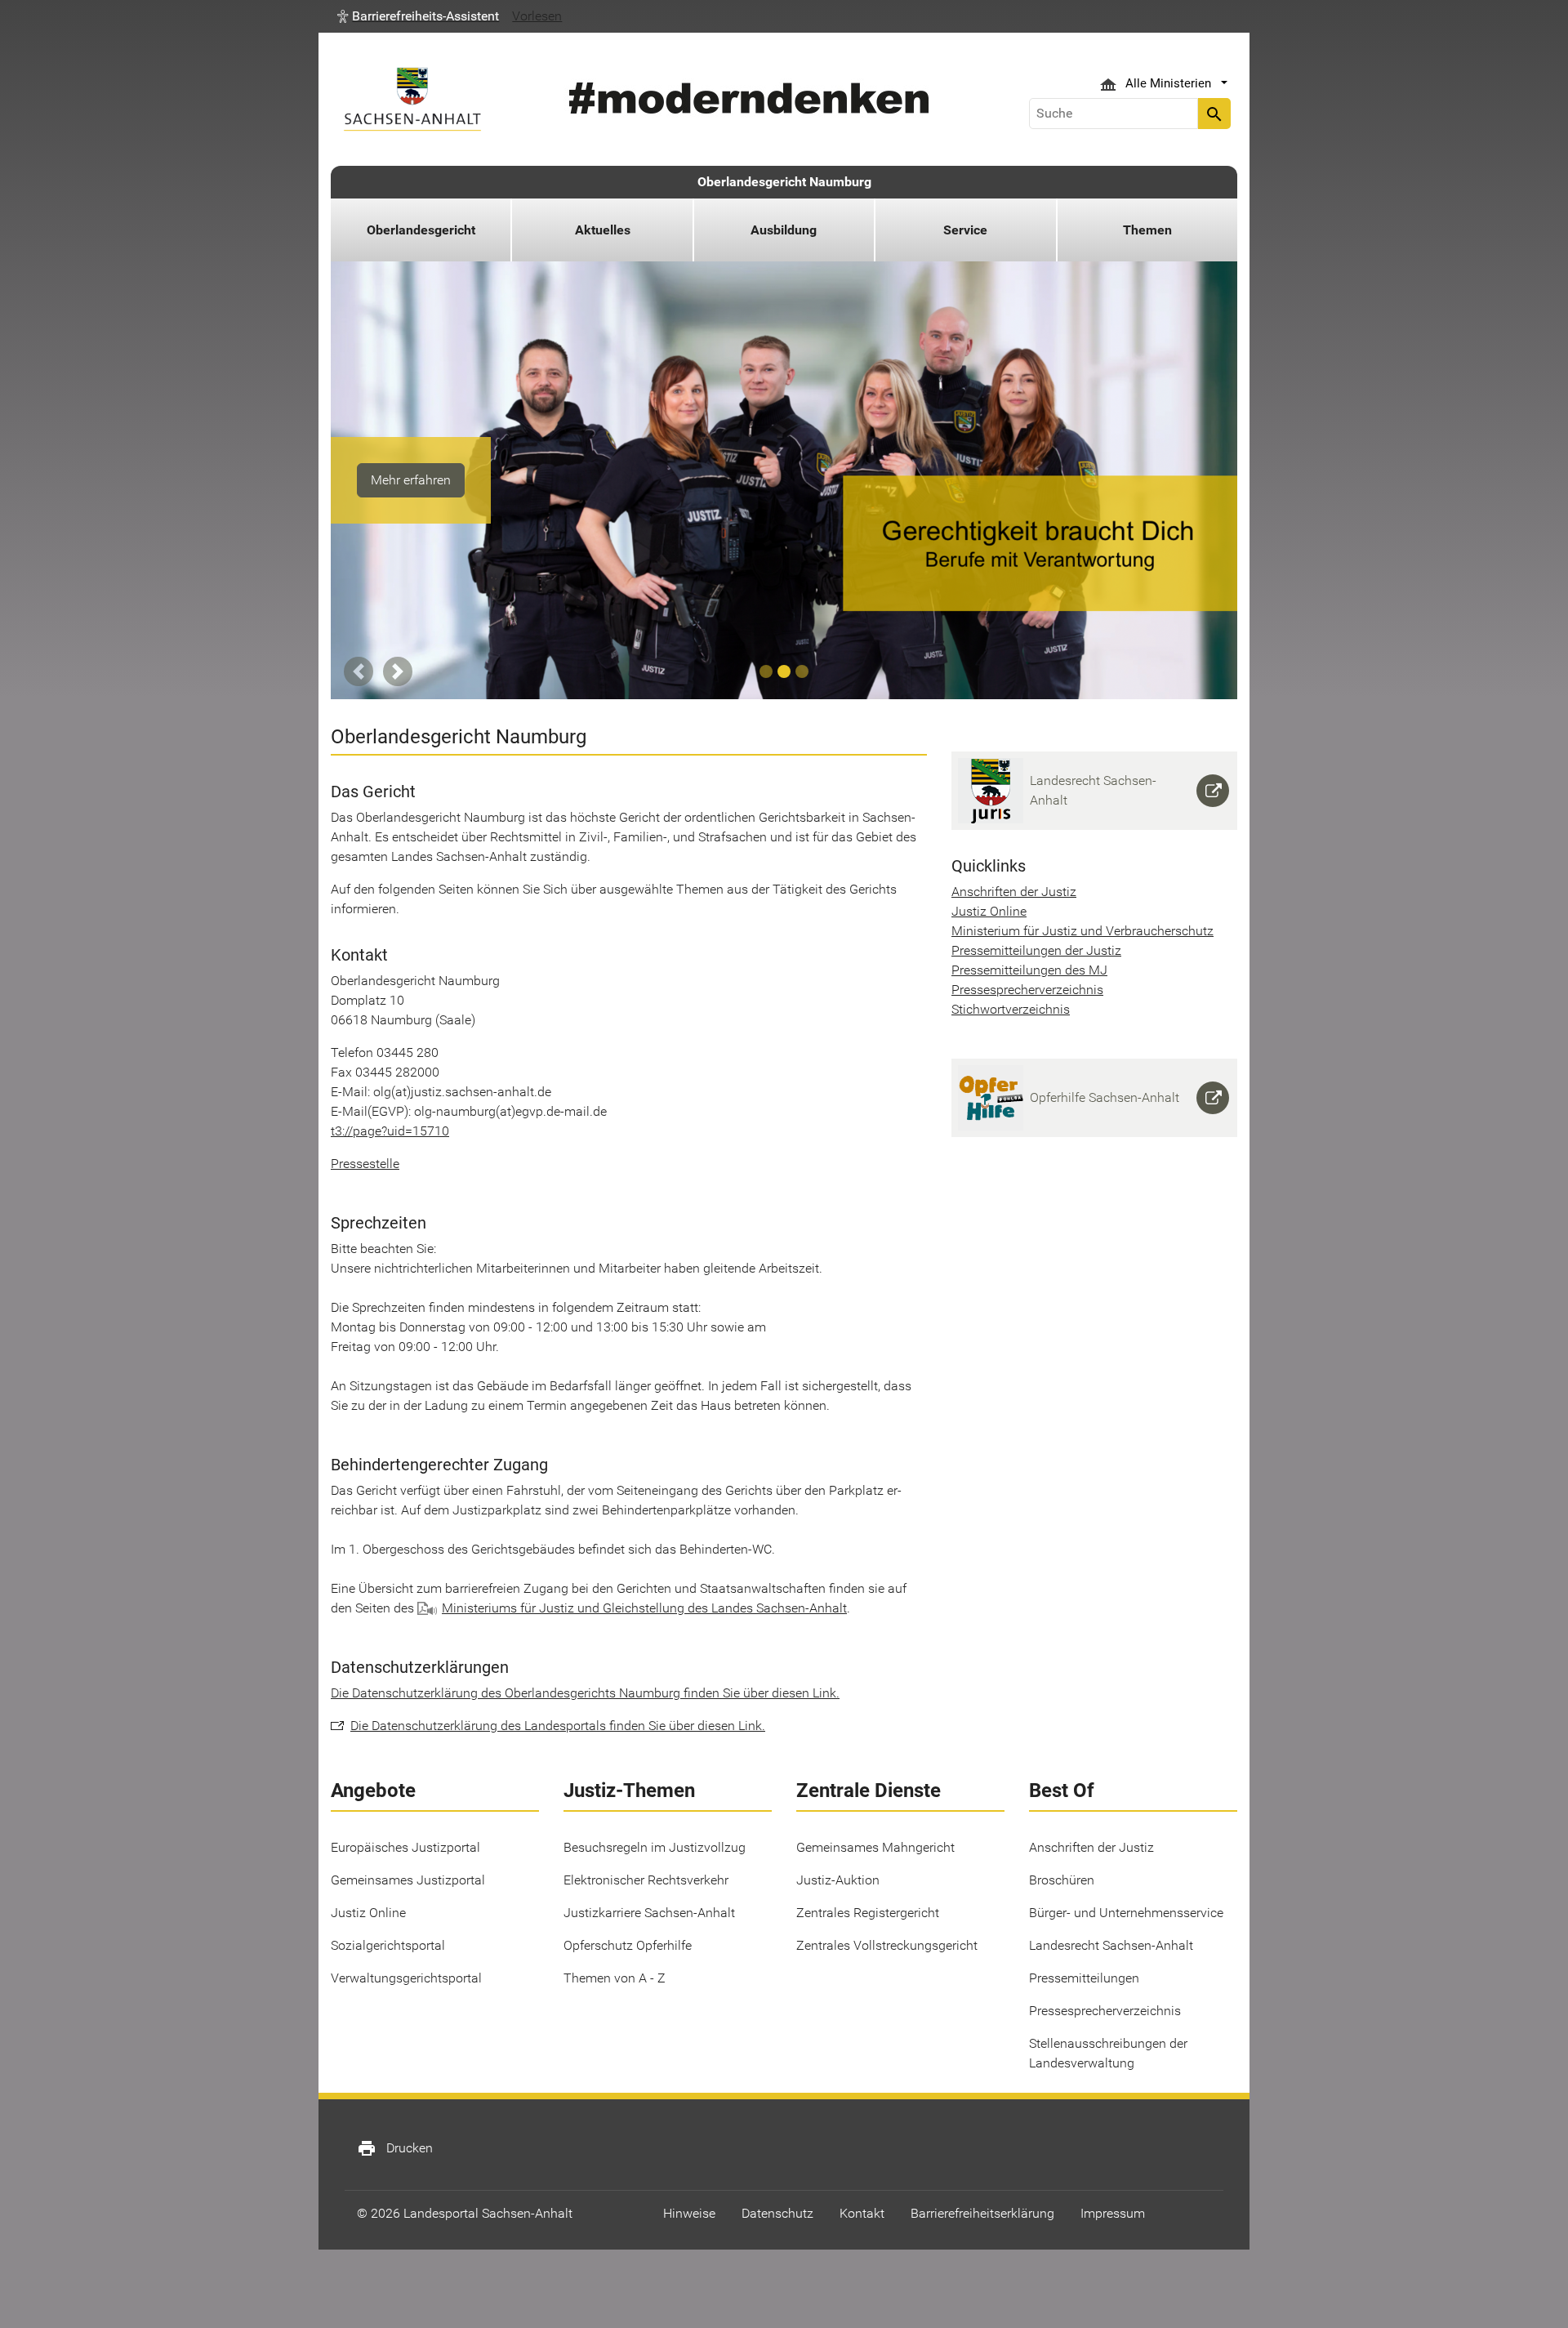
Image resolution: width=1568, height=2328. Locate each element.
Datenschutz (777, 2213)
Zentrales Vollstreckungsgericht (887, 1945)
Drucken (395, 2148)
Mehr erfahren (411, 480)
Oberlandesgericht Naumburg (784, 182)
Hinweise (689, 2213)
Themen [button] (1147, 230)
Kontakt (862, 2213)
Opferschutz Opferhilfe (628, 1945)
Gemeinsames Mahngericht (875, 1847)
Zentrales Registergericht (868, 1913)
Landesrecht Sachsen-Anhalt (1111, 1945)
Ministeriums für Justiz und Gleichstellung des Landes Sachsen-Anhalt (644, 1608)
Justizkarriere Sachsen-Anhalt (649, 1913)
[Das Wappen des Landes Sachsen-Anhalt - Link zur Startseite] (412, 99)
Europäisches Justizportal (405, 1847)
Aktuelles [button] (603, 230)
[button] (418, 16)
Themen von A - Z (615, 1978)
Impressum (1113, 2213)
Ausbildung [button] (784, 230)
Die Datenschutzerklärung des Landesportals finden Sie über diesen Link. (558, 1726)
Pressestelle (365, 1164)
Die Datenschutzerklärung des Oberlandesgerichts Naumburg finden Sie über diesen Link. (585, 1693)
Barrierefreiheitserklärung (982, 2213)
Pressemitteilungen (1084, 1978)
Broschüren (1062, 1880)
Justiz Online (989, 911)
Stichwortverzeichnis (1011, 1009)
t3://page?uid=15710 (390, 1131)
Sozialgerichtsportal (388, 1945)
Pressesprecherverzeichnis (1027, 990)
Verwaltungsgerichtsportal (406, 1978)
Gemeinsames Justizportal (408, 1880)
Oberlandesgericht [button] (421, 230)
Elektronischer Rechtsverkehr (646, 1880)
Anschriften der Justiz (1014, 892)
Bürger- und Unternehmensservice (1126, 1913)
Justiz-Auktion (838, 1880)
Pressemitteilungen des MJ (1029, 970)
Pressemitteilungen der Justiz (1036, 950)
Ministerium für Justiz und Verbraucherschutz (1082, 931)
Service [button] (965, 230)
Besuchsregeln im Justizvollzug (655, 1847)
